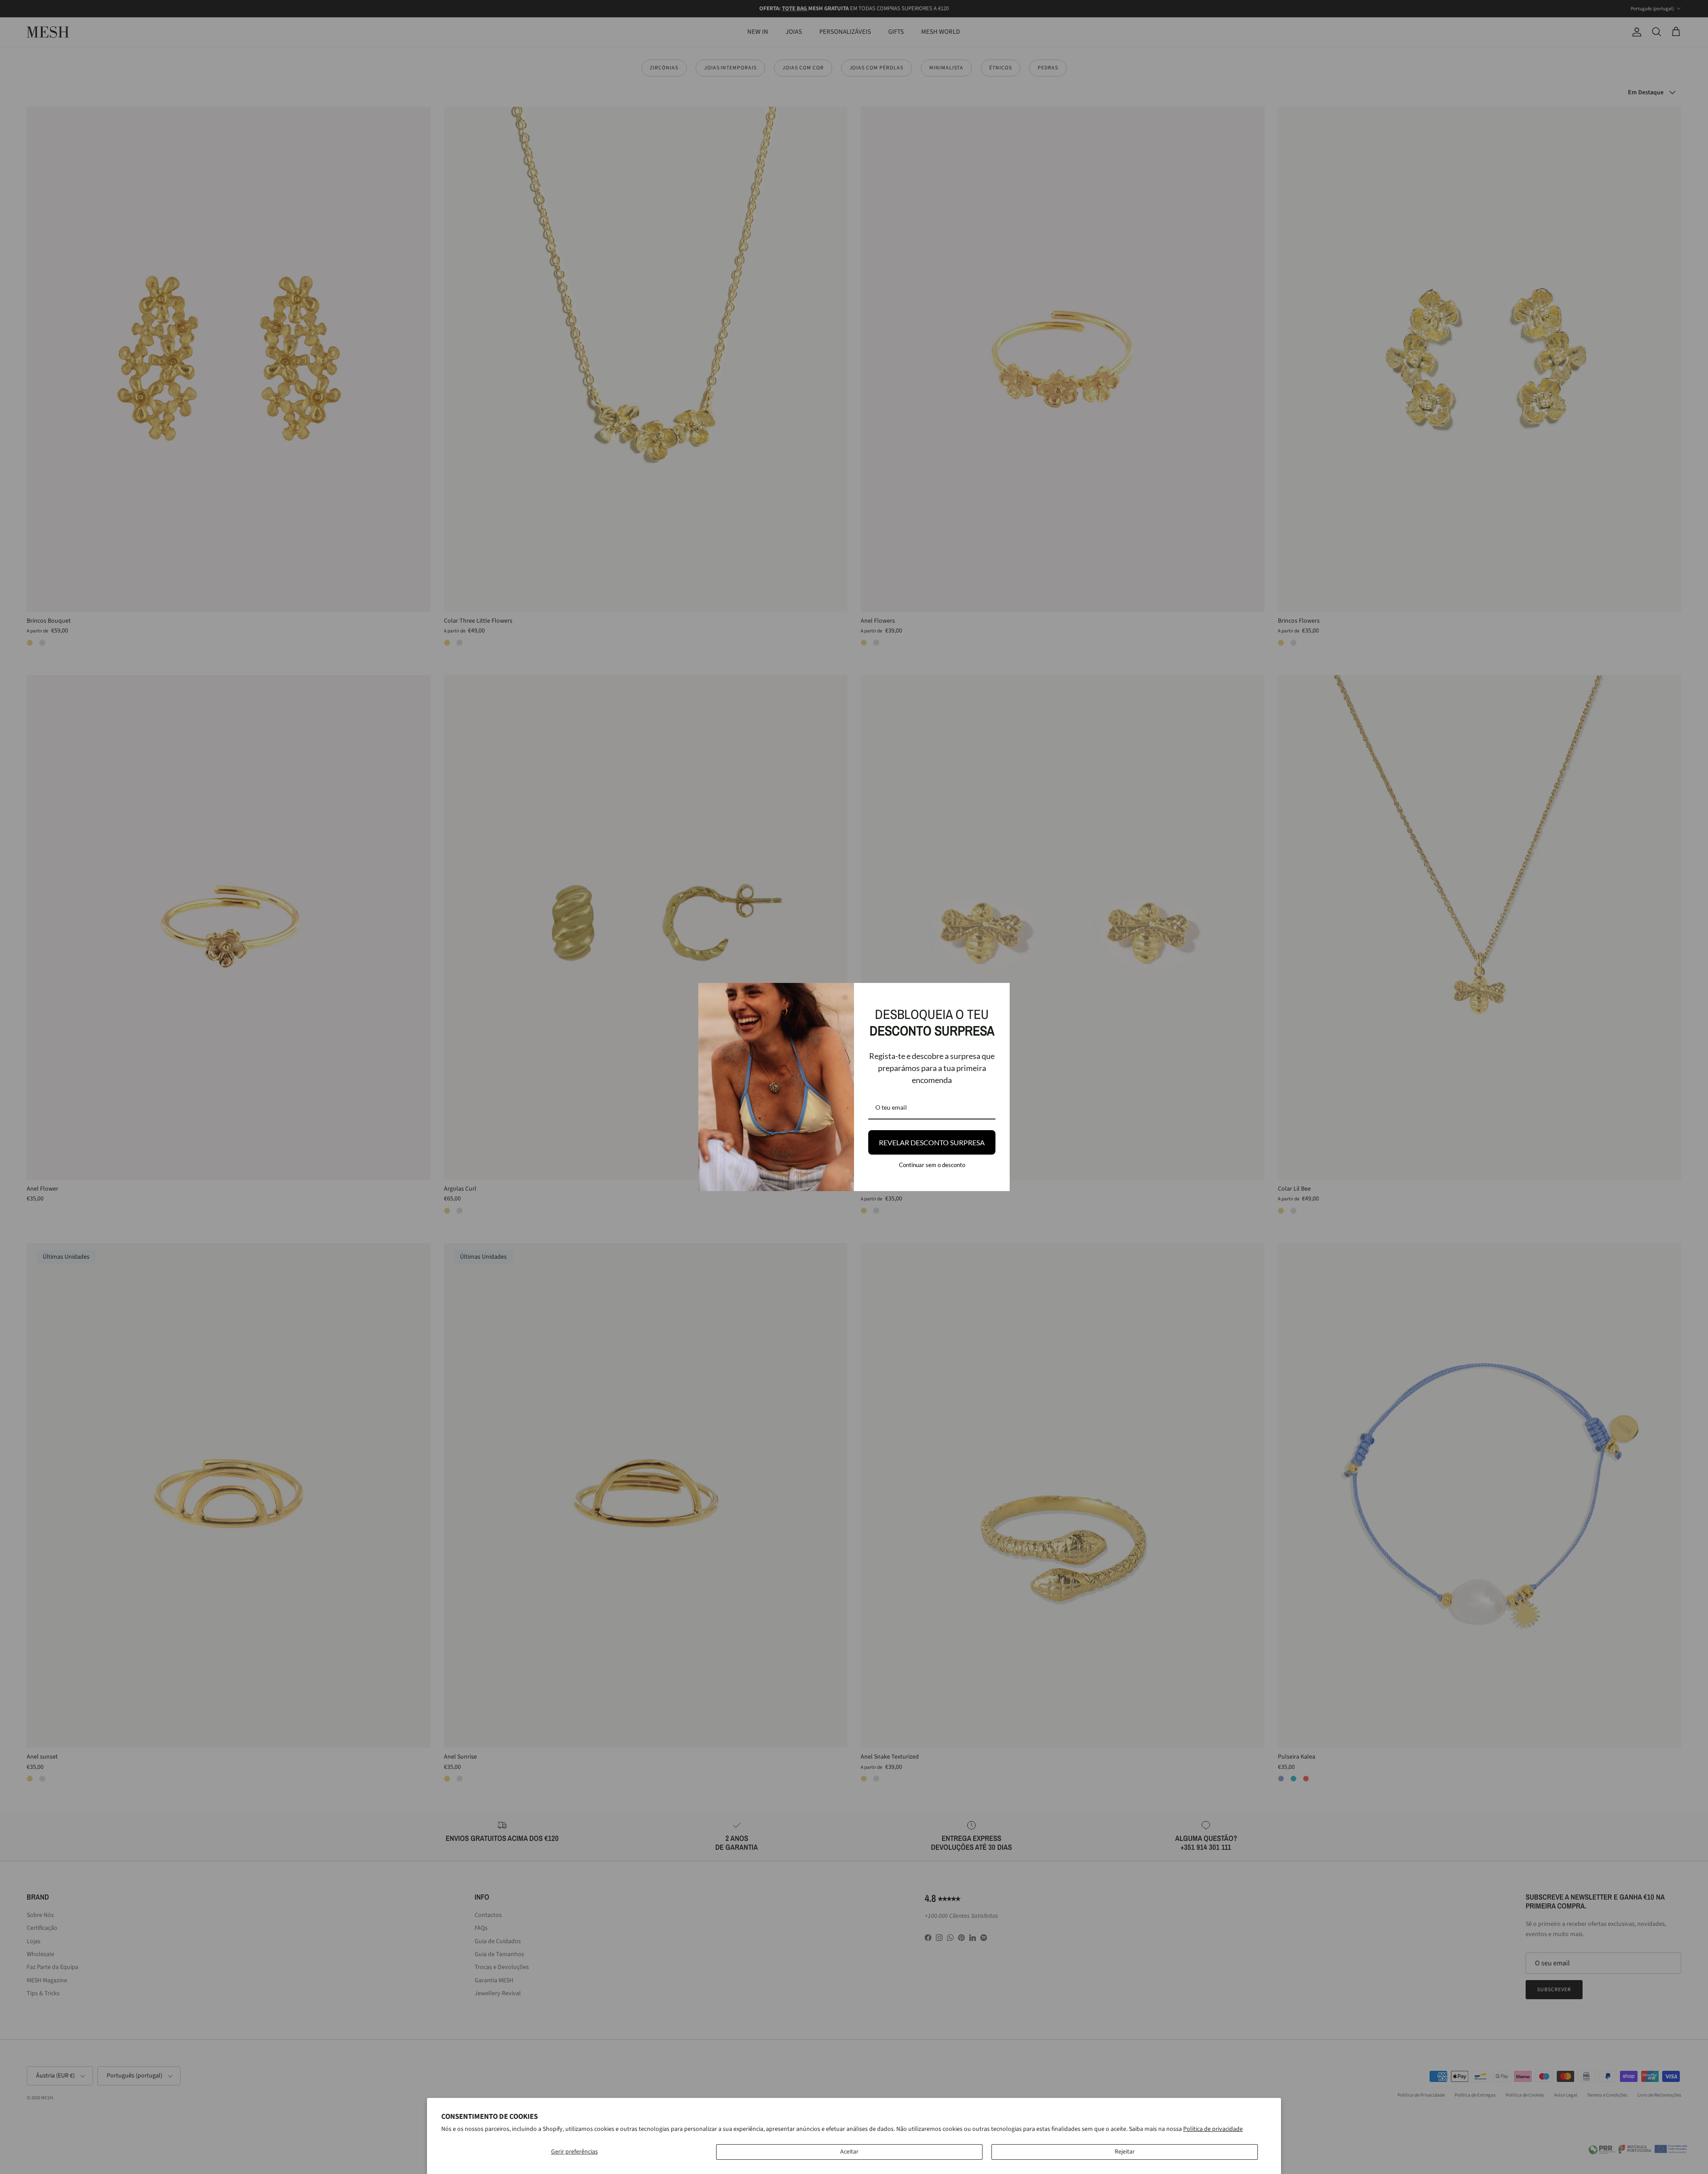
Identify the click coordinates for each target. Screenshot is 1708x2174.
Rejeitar (1125, 2152)
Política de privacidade (1213, 2129)
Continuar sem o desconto (932, 1165)
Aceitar (849, 2152)
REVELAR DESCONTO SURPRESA (932, 1142)
